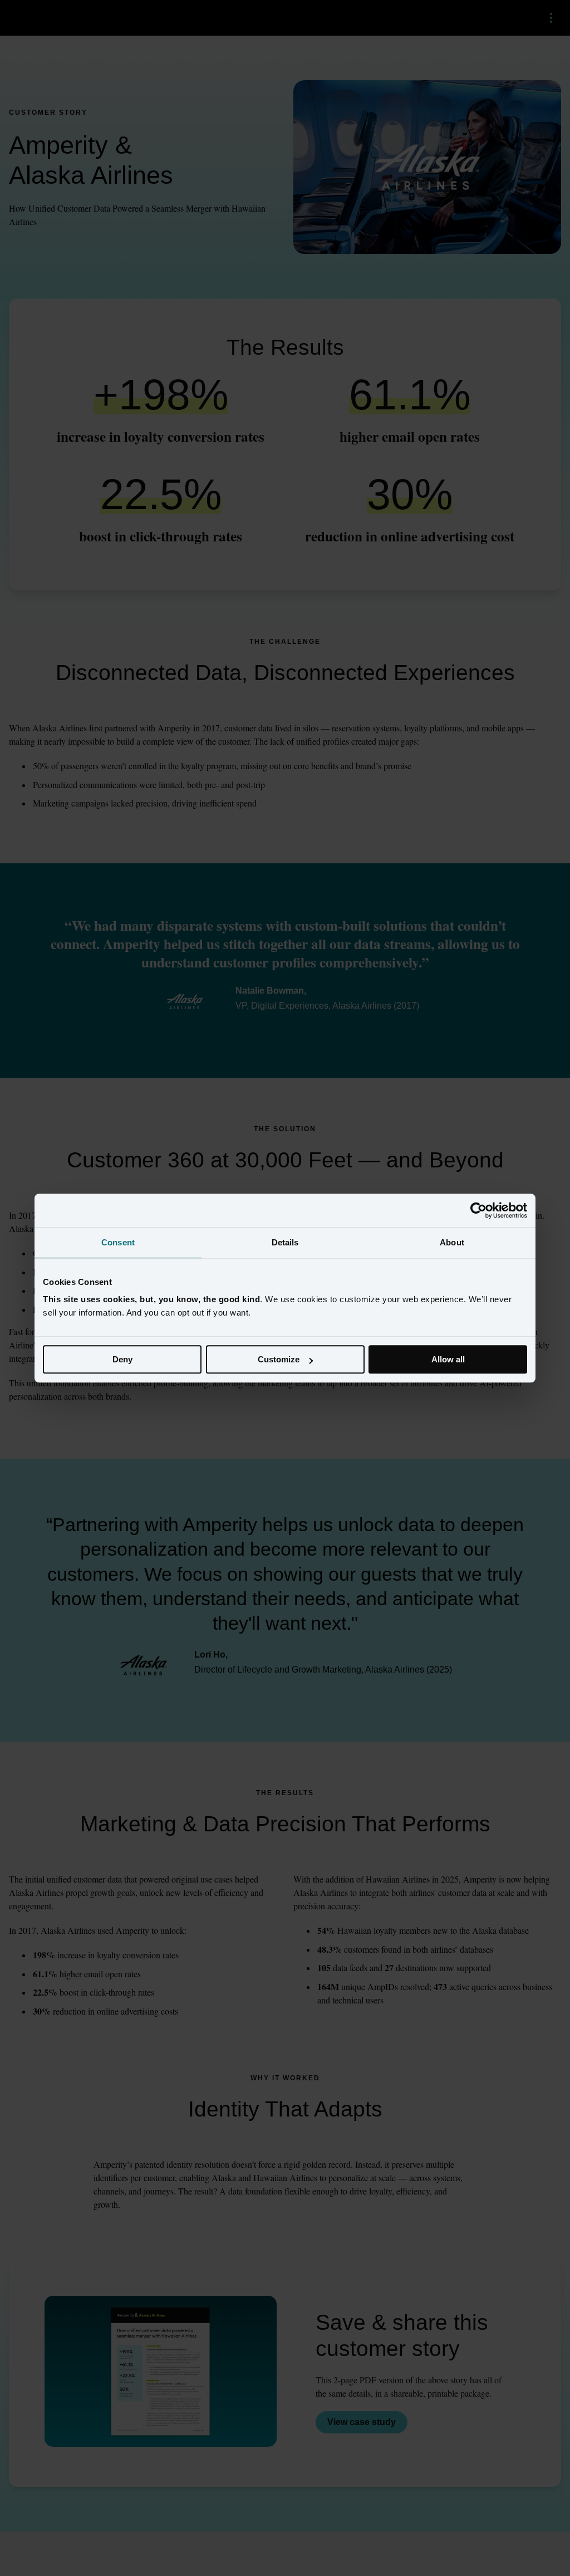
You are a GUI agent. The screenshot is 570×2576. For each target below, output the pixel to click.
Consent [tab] (118, 1242)
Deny (122, 1359)
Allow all (448, 1359)
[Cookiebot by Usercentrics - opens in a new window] (478, 1210)
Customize (279, 1359)
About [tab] (452, 1242)
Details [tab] (285, 1242)
